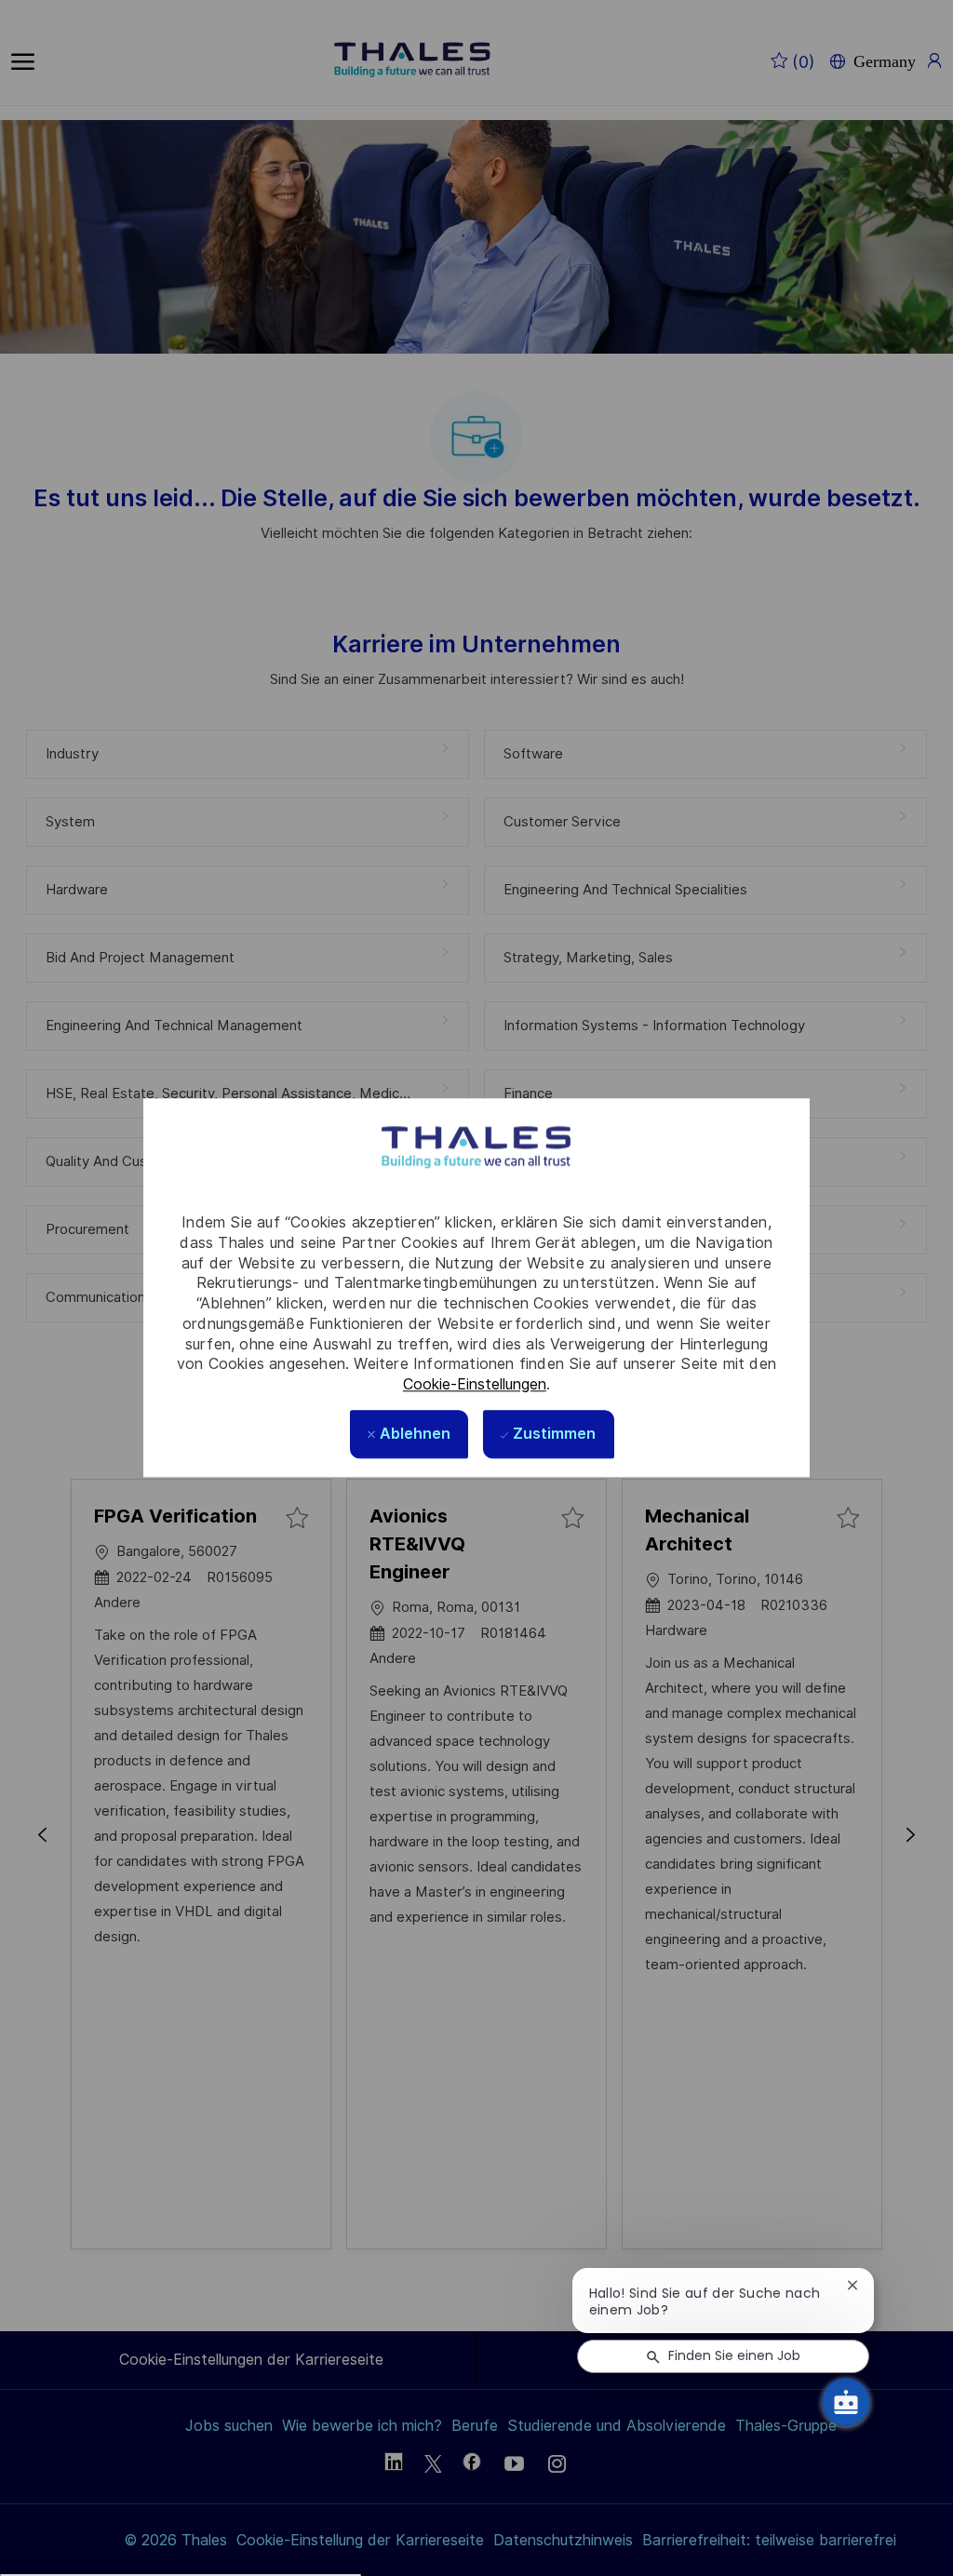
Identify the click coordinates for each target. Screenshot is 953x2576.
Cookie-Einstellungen (475, 1384)
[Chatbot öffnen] (846, 2402)
